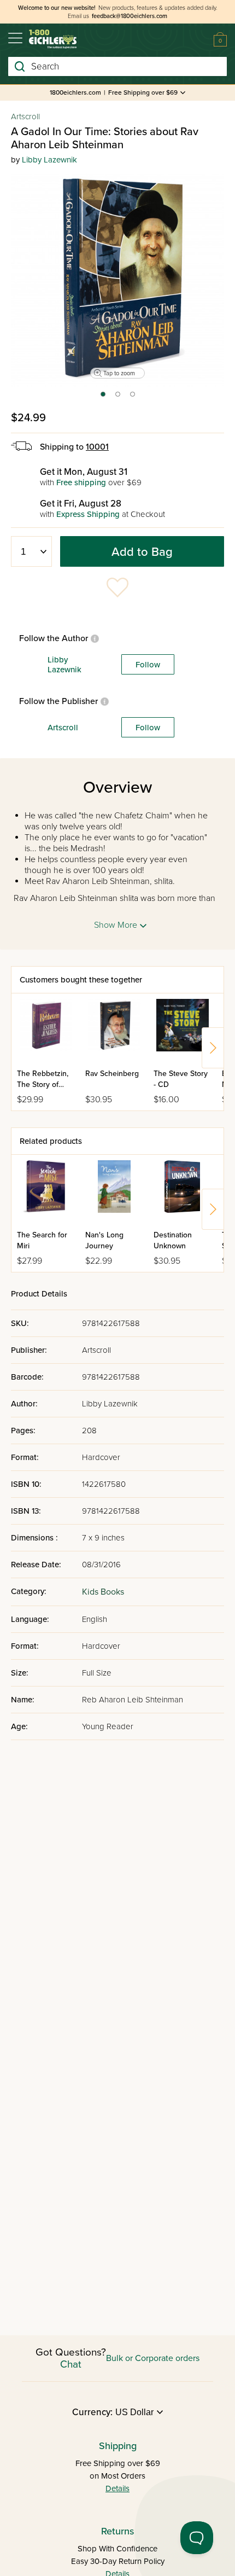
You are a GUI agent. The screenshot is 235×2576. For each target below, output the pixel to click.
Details (117, 2488)
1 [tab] (102, 398)
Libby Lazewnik (49, 160)
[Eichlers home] (53, 39)
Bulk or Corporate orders (153, 2358)
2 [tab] (118, 398)
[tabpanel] (117, 280)
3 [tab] (133, 398)
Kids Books (103, 1592)
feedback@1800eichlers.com (130, 16)
